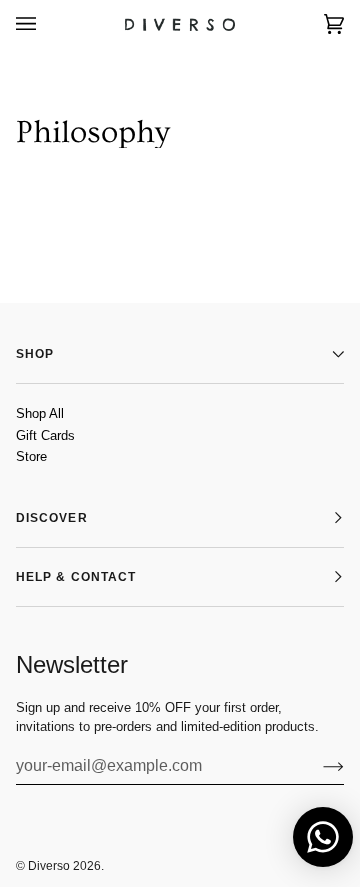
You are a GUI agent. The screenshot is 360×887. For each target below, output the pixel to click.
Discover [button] (52, 518)
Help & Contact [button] (76, 577)
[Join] (317, 766)
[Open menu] (46, 24)
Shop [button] (35, 354)
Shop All (40, 413)
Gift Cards (45, 435)
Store (31, 456)
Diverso (49, 866)
